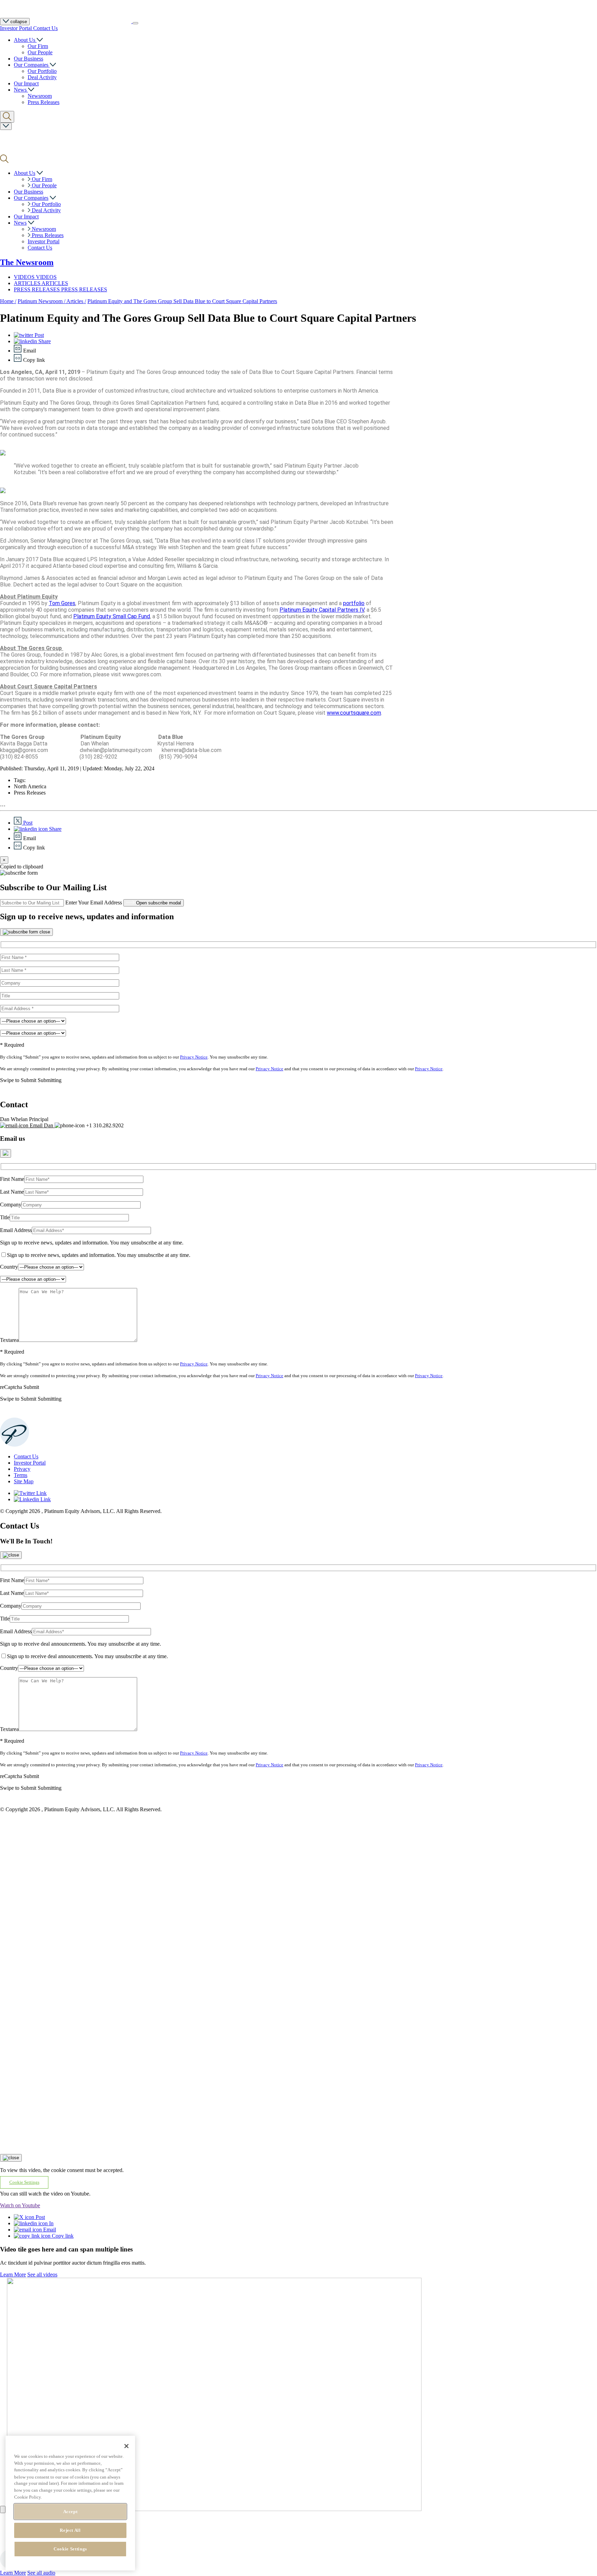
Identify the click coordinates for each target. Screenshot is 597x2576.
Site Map (24, 1481)
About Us (25, 40)
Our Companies (32, 65)
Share (44, 341)
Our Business (29, 59)
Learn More (13, 2274)
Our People (40, 52)
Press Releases (44, 102)
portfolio (354, 603)
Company (11, 1205)
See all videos (42, 2274)
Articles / (76, 301)
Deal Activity (42, 77)
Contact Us (45, 28)
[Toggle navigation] (135, 23)
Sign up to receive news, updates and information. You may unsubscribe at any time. (92, 1243)
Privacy (22, 1469)
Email (49, 2230)
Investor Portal (17, 28)
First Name (12, 1179)
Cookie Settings (70, 2549)
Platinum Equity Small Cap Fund (112, 616)
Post (39, 335)
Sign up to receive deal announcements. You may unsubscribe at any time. (80, 1644)
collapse (18, 22)
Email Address (16, 1230)
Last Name (12, 1192)
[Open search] (7, 117)
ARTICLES (28, 283)
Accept (70, 2512)
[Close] (26, 932)
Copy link (62, 2236)
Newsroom (40, 96)
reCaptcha (11, 1387)
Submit (31, 1387)
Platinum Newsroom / (42, 301)
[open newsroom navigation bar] (6, 126)
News (21, 90)
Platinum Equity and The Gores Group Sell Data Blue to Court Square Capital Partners (182, 301)
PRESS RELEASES (37, 289)
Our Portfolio (42, 71)
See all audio (41, 2573)
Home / (8, 301)
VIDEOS (25, 277)
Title (5, 1217)
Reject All (70, 2530)
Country (9, 1267)
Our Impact (26, 83)
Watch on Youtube (20, 2205)
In (51, 2223)
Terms (21, 1475)
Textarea (9, 1340)
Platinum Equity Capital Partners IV (322, 610)
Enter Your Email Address (94, 902)
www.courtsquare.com (354, 713)
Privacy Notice (194, 1057)
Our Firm (38, 46)
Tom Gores (62, 603)
